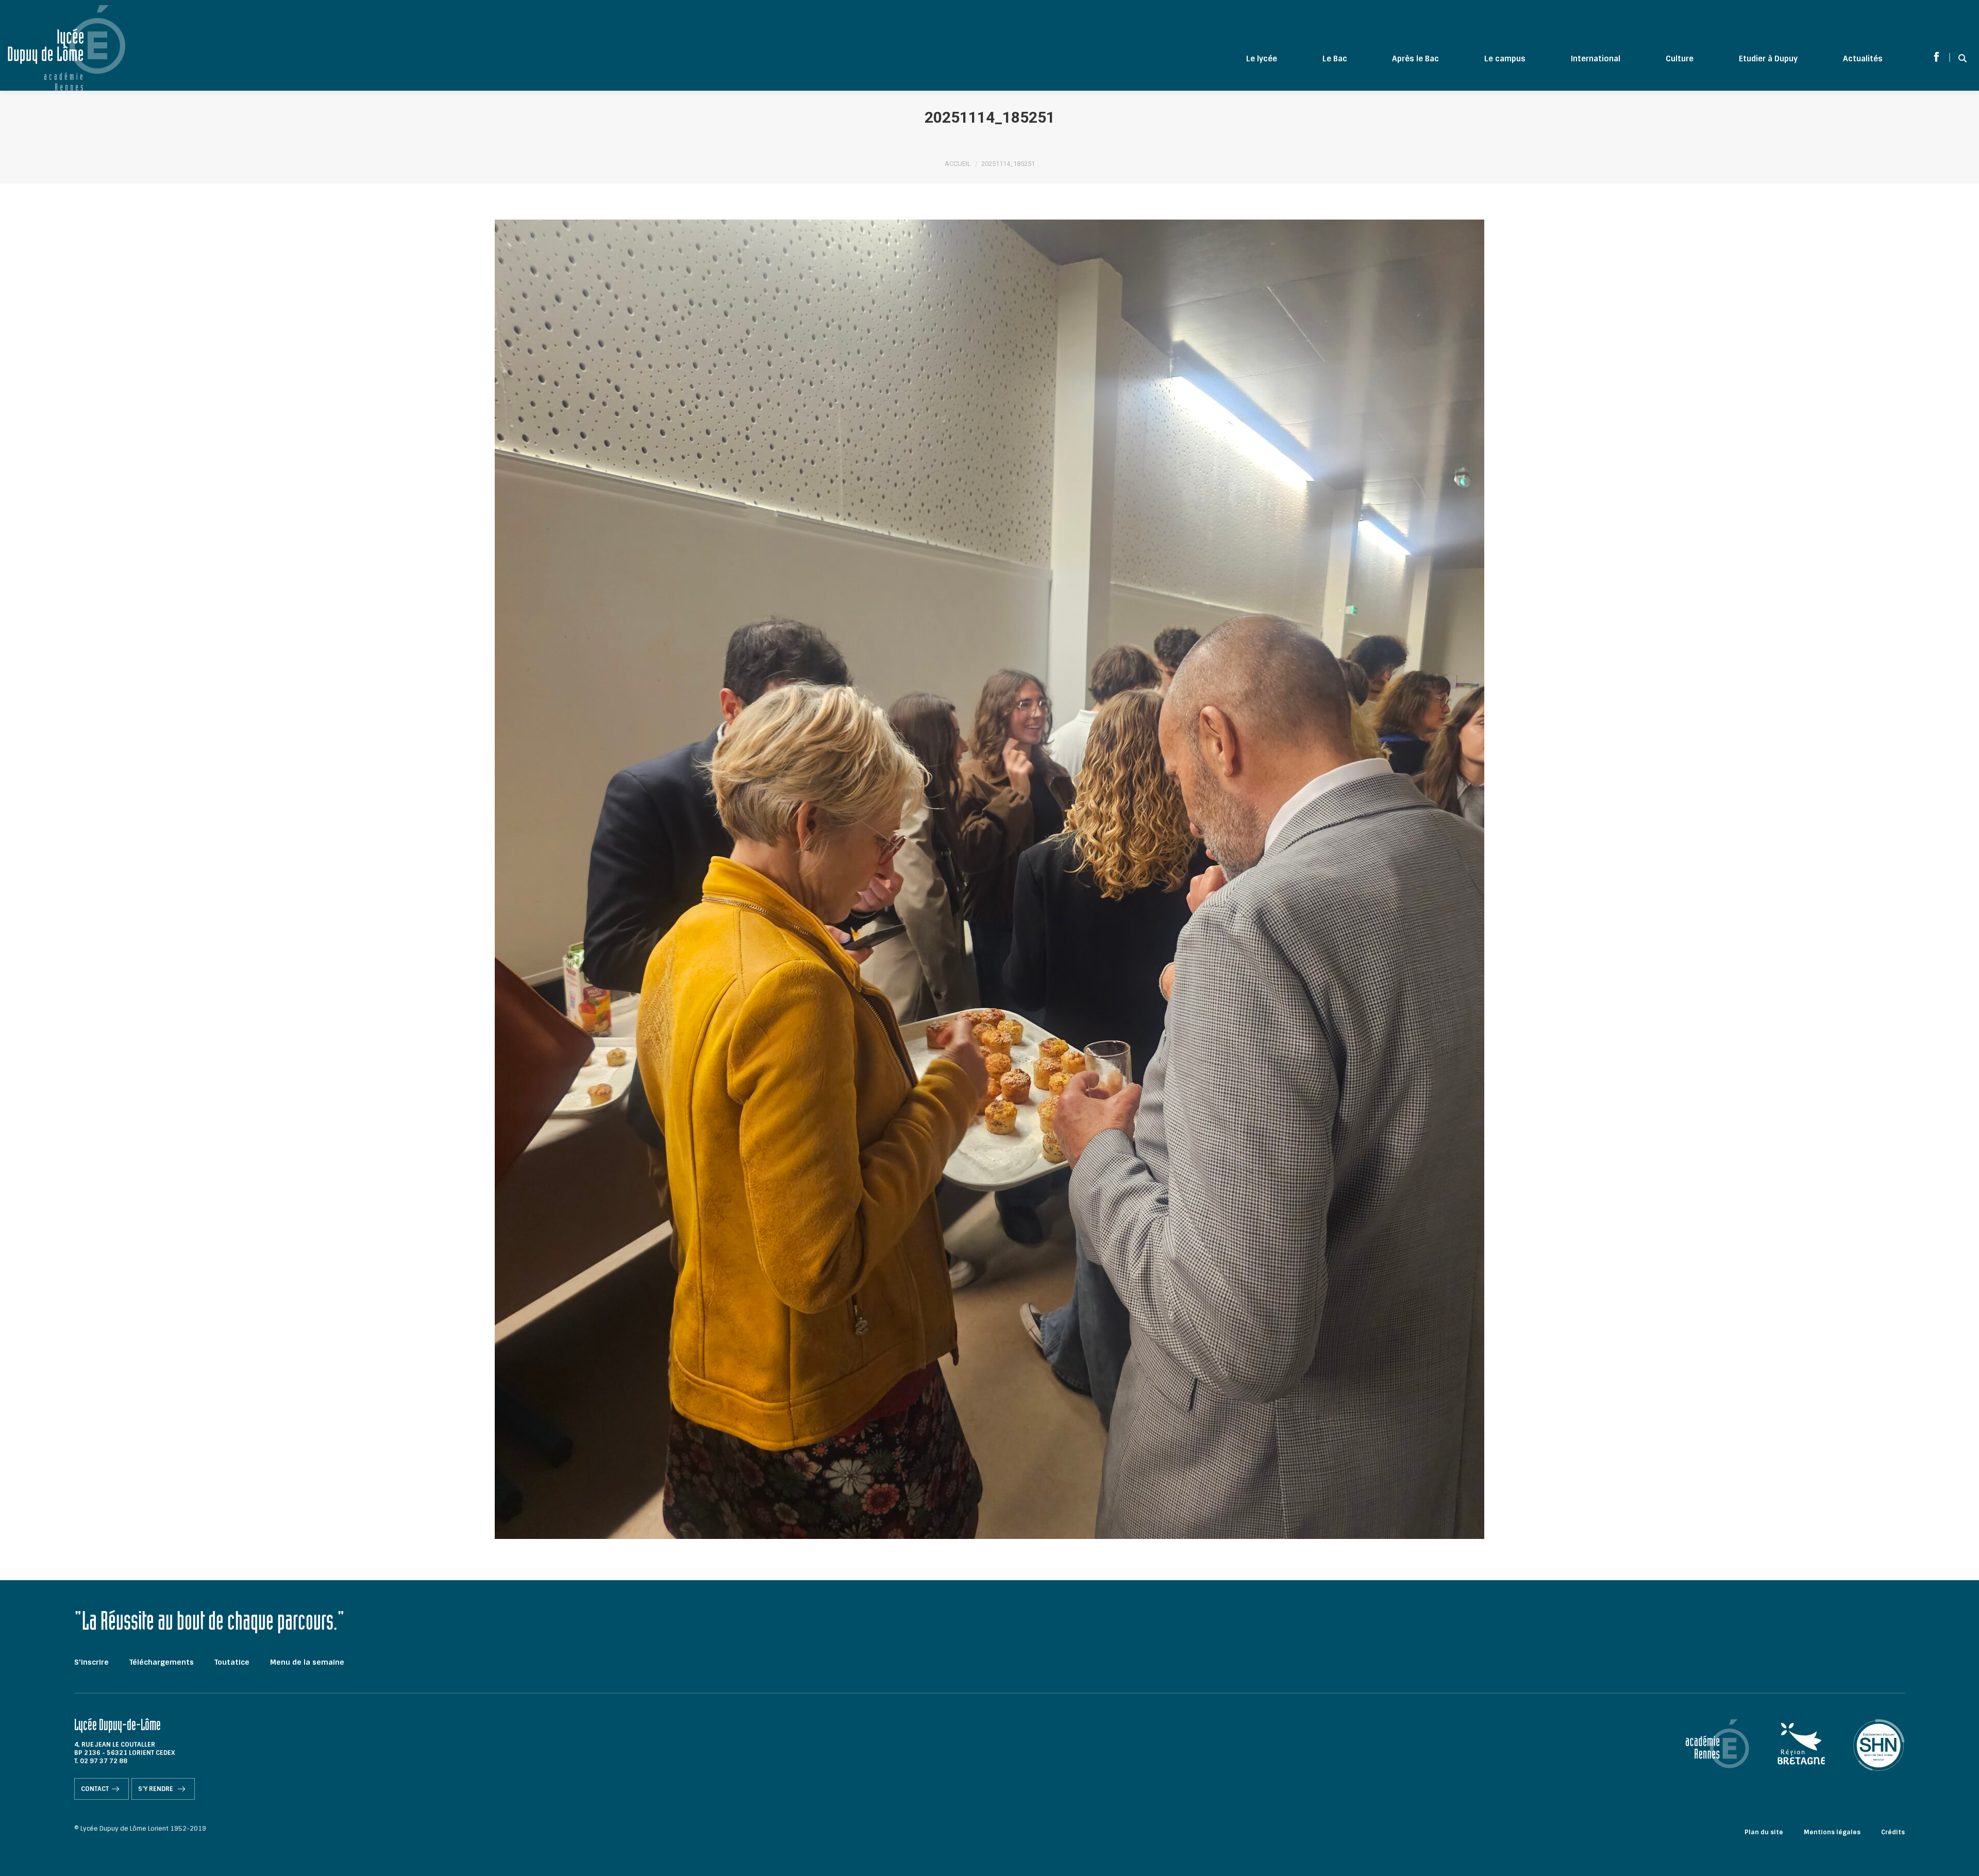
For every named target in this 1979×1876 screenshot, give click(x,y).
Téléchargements (162, 1662)
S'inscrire (91, 1662)
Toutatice (232, 1662)
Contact (95, 1789)
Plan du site (1764, 1832)
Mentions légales (1832, 1832)
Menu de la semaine (307, 1662)
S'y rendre (156, 1789)
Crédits (1893, 1832)
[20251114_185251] (989, 879)
